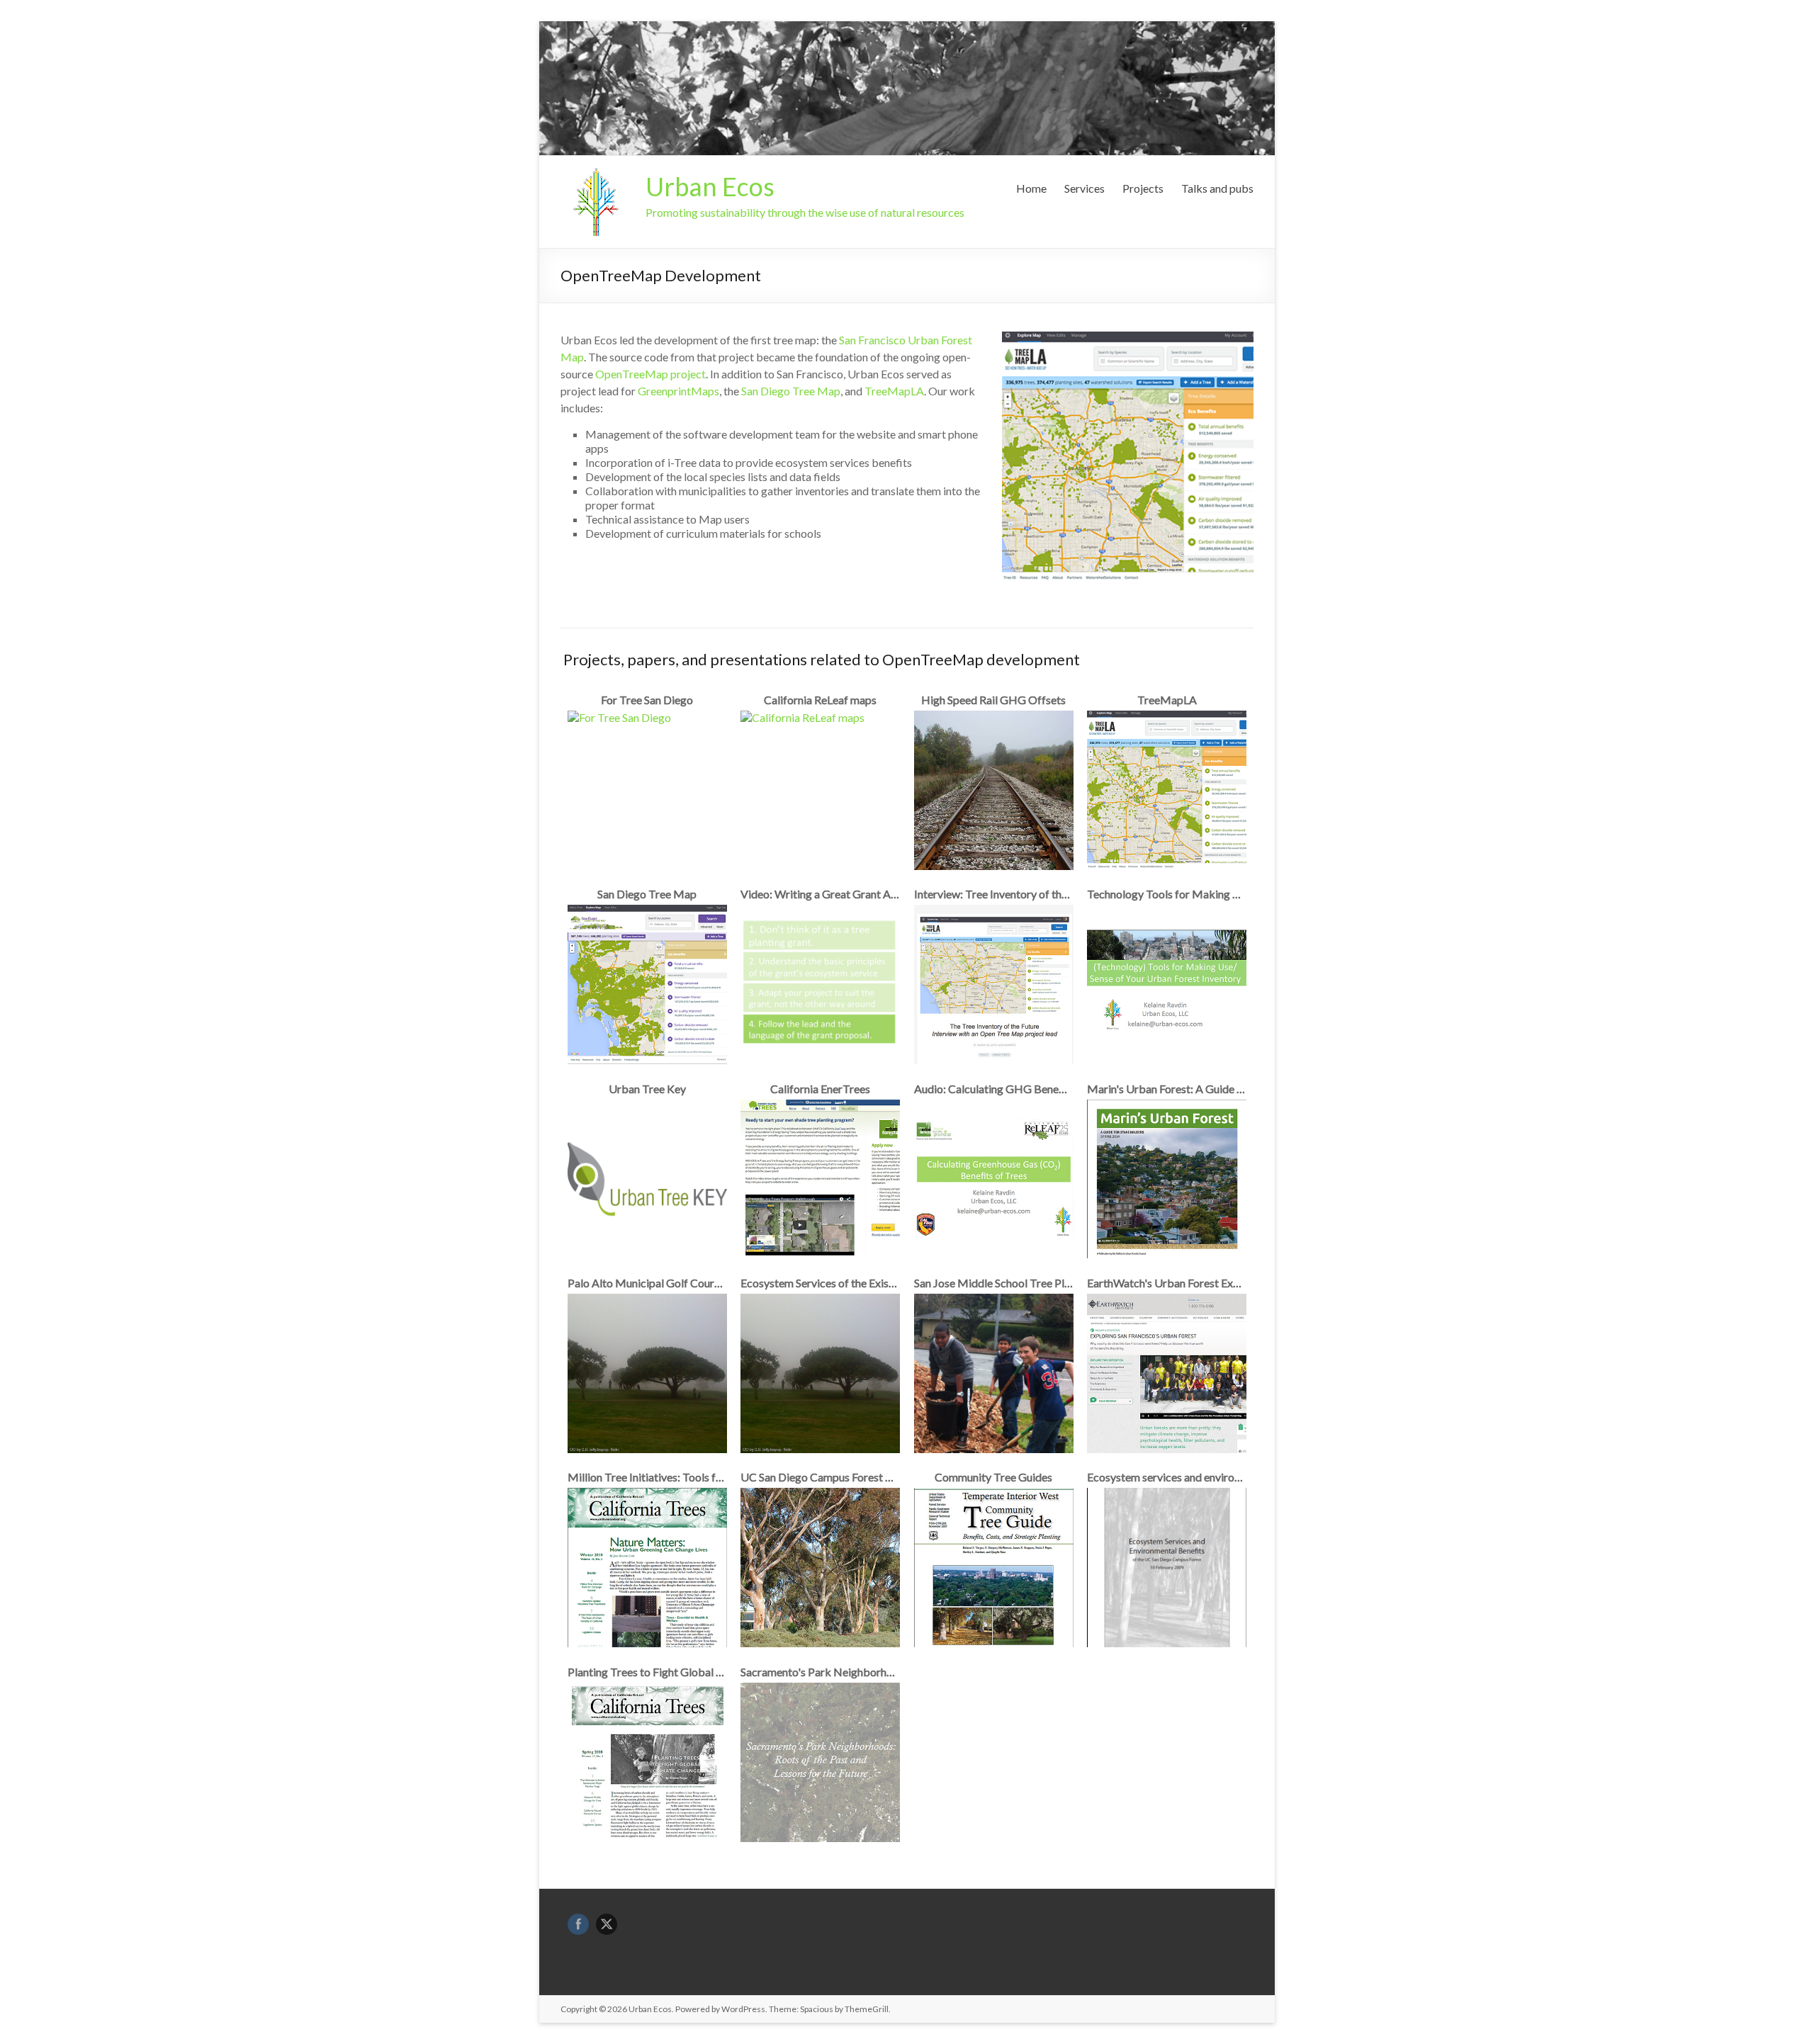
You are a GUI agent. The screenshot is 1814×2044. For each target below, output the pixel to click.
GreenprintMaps (678, 391)
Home (1031, 188)
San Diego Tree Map (791, 391)
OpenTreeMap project (650, 374)
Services (1085, 188)
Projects (1143, 188)
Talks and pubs (1217, 188)
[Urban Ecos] (596, 173)
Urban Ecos (710, 186)
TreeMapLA (894, 391)
